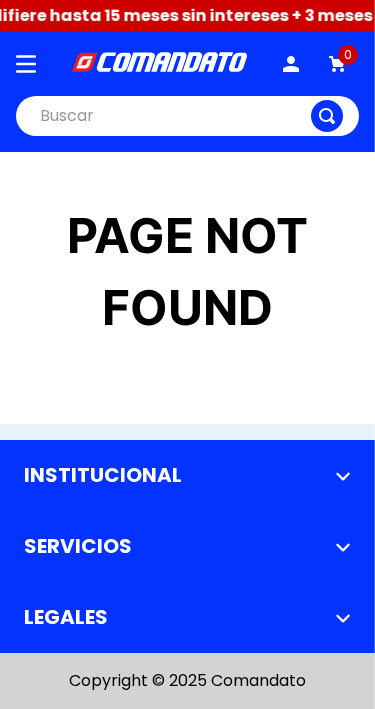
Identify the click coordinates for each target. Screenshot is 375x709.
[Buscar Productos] (327, 116)
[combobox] (187, 116)
